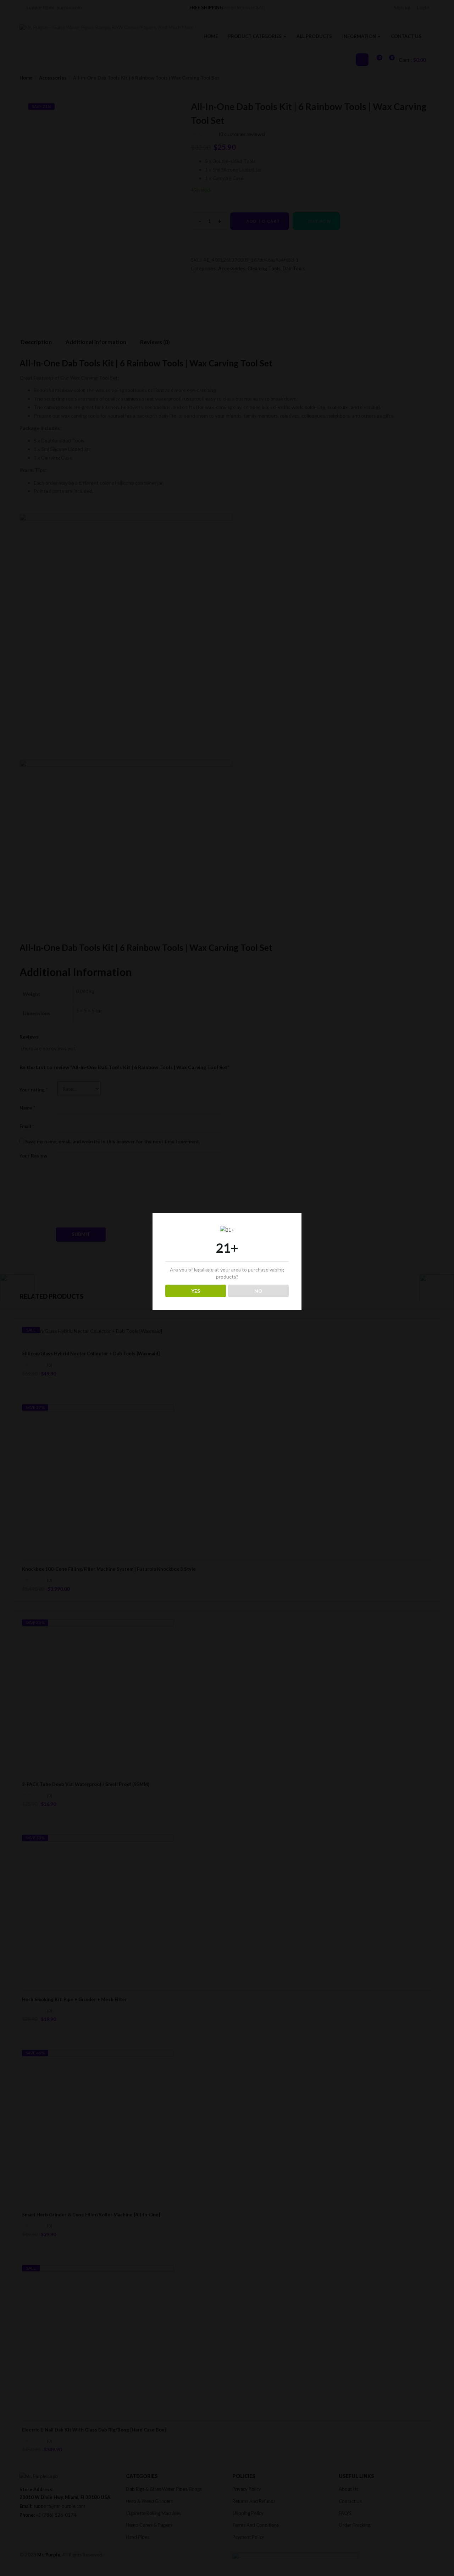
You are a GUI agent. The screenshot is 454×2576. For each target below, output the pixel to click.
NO (258, 1291)
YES (196, 1291)
